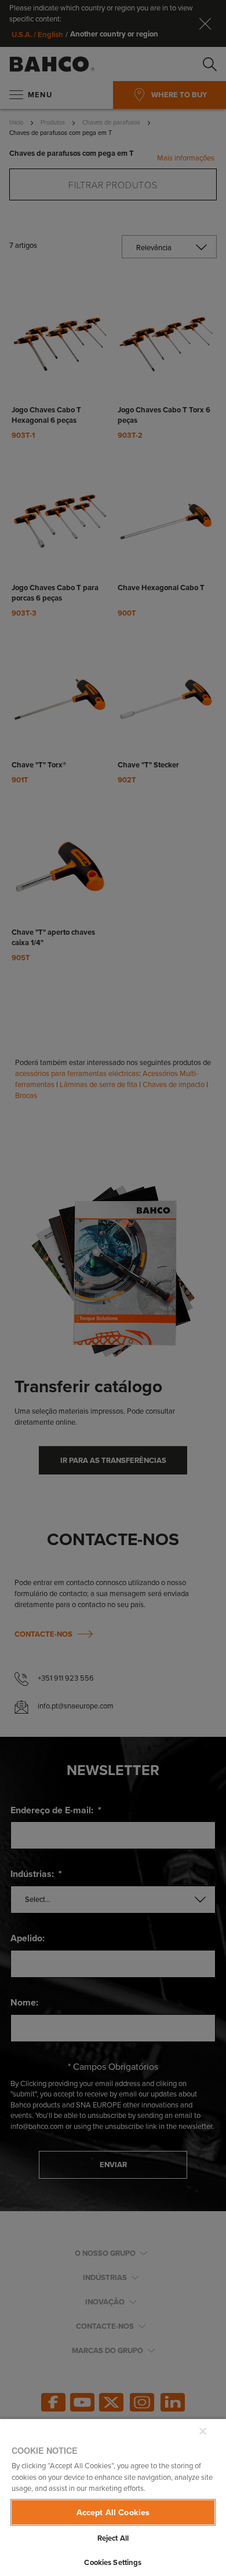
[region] (113, 2497)
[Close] (203, 2431)
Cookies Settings (113, 2562)
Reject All (113, 2538)
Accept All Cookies (113, 2512)
